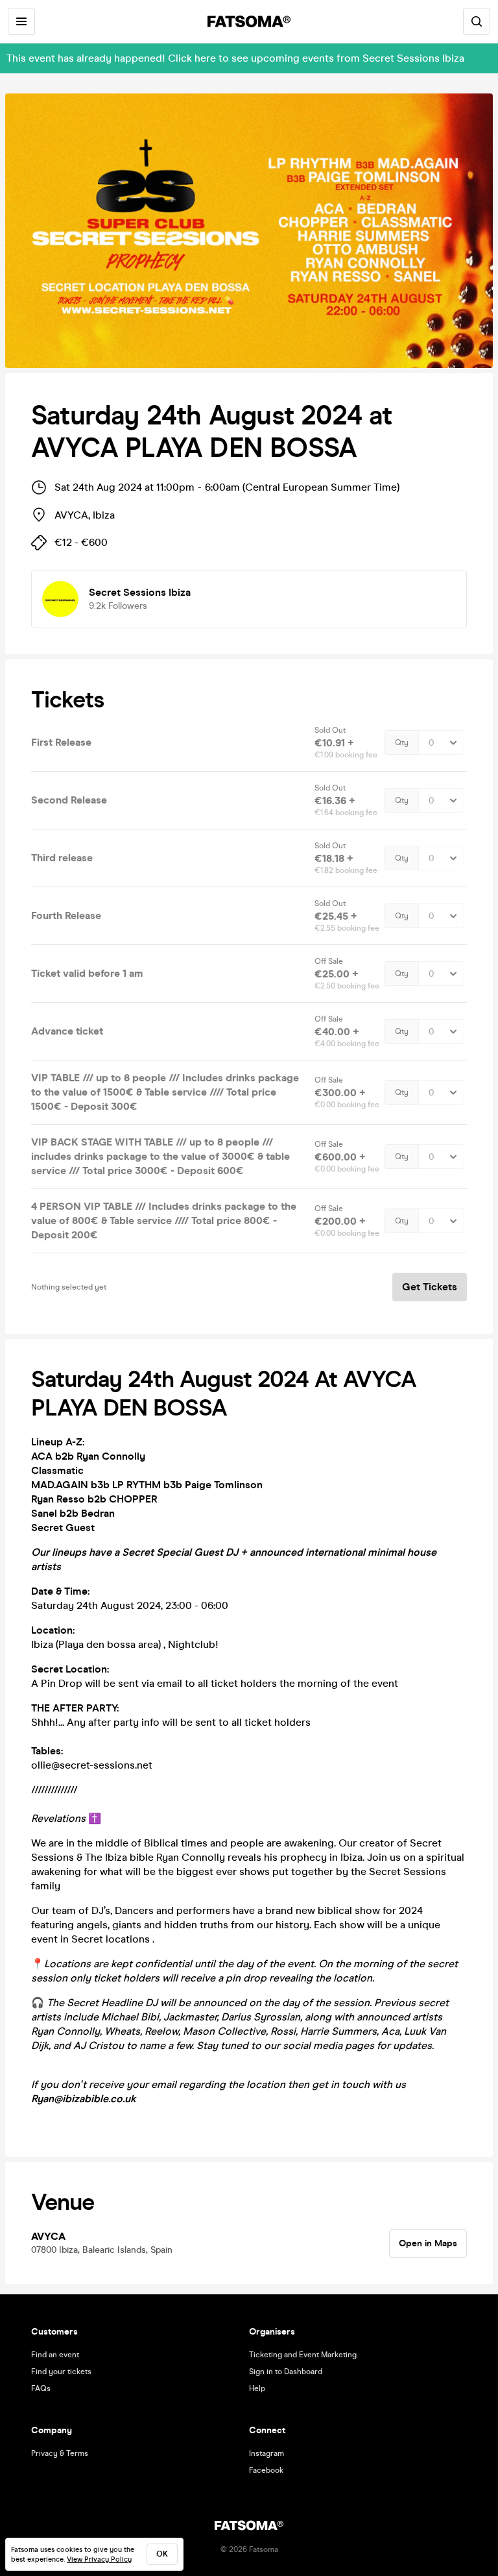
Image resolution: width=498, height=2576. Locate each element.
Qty (402, 742)
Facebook (266, 2470)
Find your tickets (61, 2372)
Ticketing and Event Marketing (303, 2355)
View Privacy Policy (99, 2559)
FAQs (41, 2388)
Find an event (55, 2355)
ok (162, 2554)
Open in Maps (428, 2243)
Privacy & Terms (60, 2453)
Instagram (267, 2453)
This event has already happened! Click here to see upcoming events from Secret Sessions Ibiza (235, 58)
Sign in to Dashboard (286, 2372)
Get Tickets (430, 1287)
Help (257, 2388)
